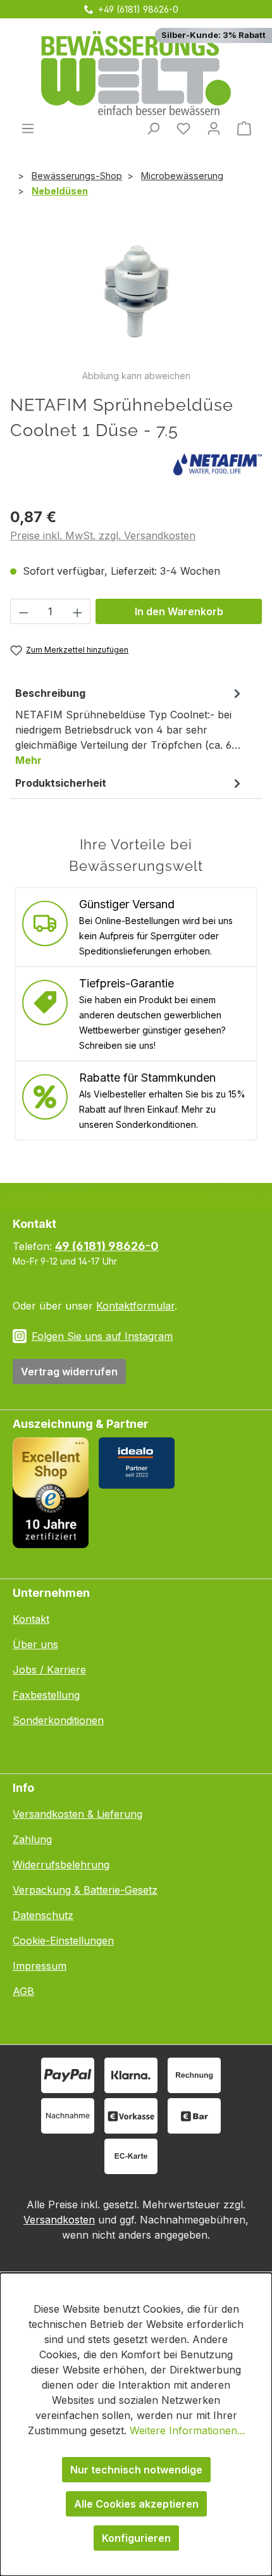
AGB (23, 1991)
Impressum (40, 1966)
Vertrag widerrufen (69, 1372)
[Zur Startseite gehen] (136, 73)
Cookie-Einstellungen (63, 1941)
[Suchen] (153, 128)
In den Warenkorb (179, 611)
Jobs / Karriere (49, 1670)
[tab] (130, 726)
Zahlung (32, 1839)
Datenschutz (43, 1915)
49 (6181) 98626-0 (107, 1246)
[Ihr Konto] (214, 128)
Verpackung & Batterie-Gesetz (85, 1890)
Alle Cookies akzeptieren (136, 2504)
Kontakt (31, 1619)
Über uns (35, 1644)
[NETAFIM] (218, 463)
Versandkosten (59, 2220)
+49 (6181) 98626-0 (138, 9)
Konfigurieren (136, 2538)
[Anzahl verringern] (23, 611)
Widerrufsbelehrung (61, 1865)
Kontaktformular (135, 1306)
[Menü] (28, 128)
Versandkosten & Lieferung (77, 1814)
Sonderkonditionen (58, 1720)
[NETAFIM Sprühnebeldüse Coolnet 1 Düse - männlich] (136, 298)
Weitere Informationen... (187, 2430)
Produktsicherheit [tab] (61, 783)
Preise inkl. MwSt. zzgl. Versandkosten (103, 535)
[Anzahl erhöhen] (78, 611)
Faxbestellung (46, 1695)
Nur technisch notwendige (136, 2470)
